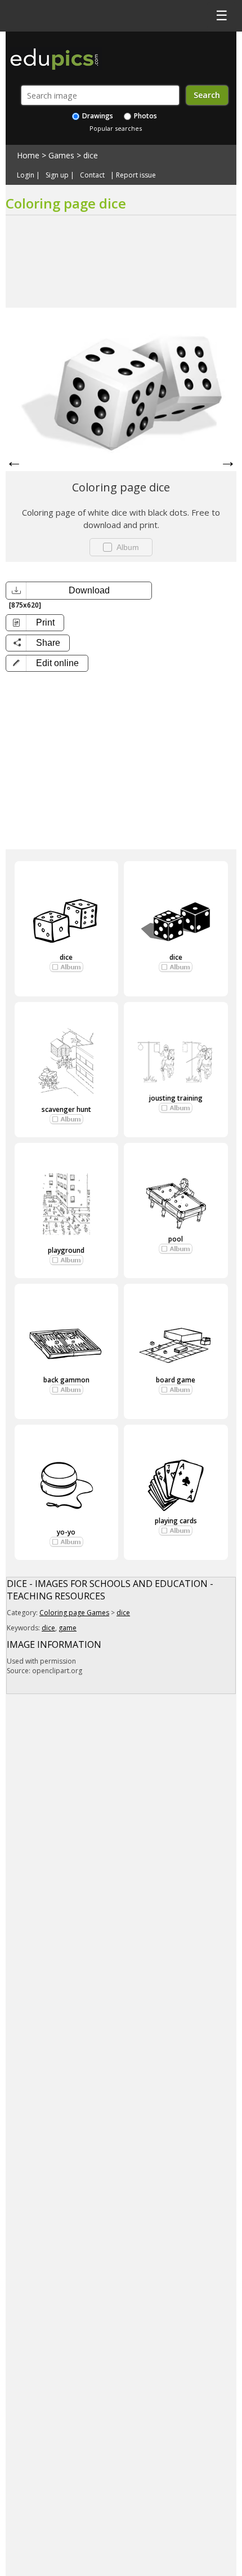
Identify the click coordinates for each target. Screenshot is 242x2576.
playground (66, 1250)
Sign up (57, 175)
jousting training (176, 1098)
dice (91, 155)
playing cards (176, 1521)
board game (176, 1380)
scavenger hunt (66, 1109)
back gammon (66, 1380)
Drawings (97, 116)
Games (61, 155)
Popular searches (116, 128)
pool (176, 1239)
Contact (92, 175)
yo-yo (66, 1532)
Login (26, 175)
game (68, 1628)
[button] (47, 663)
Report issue (136, 175)
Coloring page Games (74, 1613)
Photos (145, 116)
